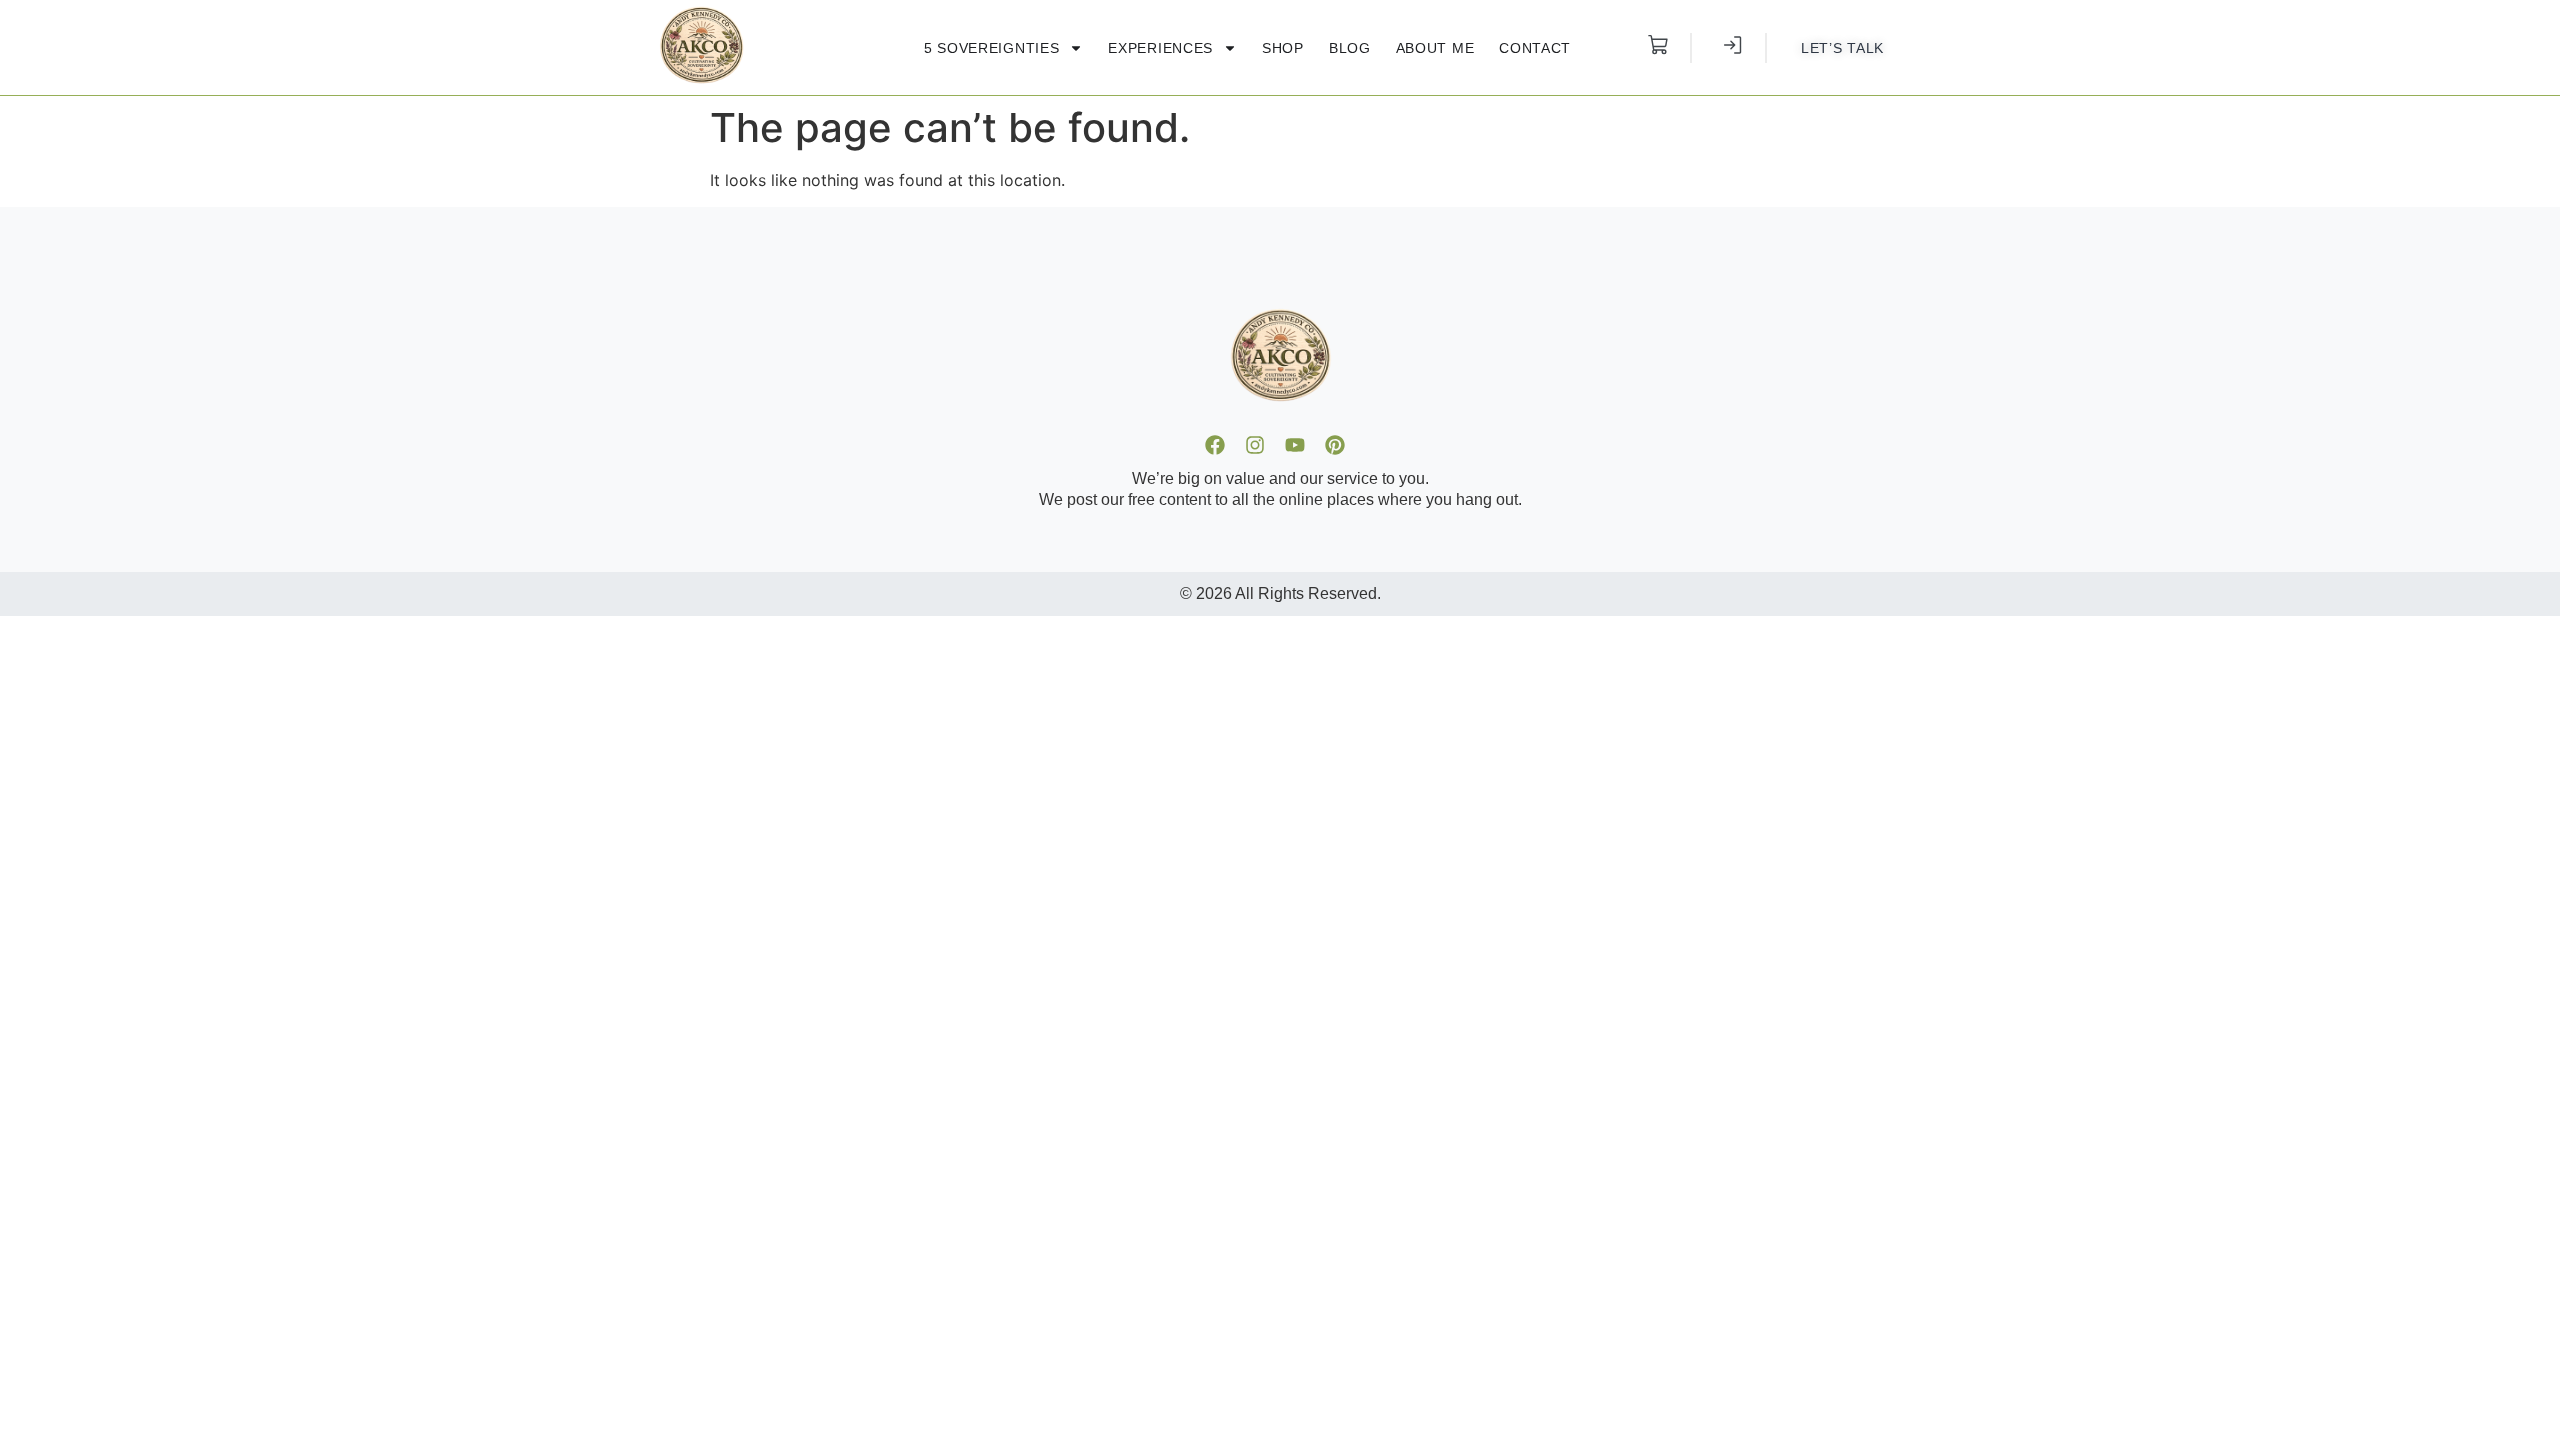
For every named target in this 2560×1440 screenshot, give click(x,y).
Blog (1350, 48)
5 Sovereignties (992, 48)
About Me (1435, 48)
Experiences (1160, 48)
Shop (1283, 48)
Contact (1535, 48)
